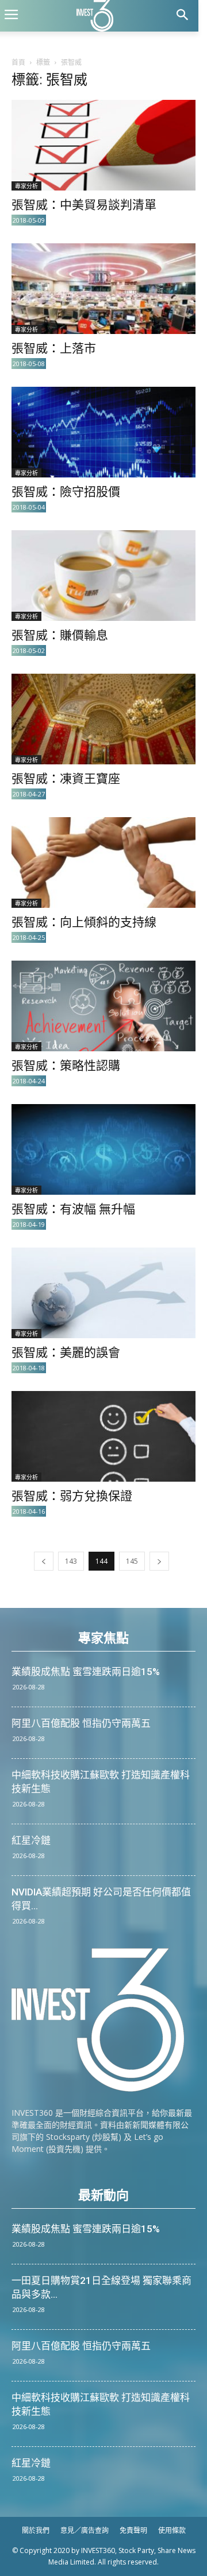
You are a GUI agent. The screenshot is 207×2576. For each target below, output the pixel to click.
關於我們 (36, 2530)
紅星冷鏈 (31, 1840)
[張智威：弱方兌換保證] (103, 1436)
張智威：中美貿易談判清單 (84, 205)
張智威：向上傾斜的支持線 (84, 922)
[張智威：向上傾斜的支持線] (103, 862)
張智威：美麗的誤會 (66, 1353)
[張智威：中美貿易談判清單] (103, 145)
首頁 (18, 62)
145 (132, 1561)
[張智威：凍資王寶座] (103, 719)
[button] (182, 16)
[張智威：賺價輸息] (103, 576)
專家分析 (26, 186)
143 (71, 1561)
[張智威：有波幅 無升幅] (103, 1149)
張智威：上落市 (54, 348)
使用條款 (172, 2530)
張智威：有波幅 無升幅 (73, 1209)
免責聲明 (133, 2530)
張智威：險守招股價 (66, 492)
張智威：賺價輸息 (60, 635)
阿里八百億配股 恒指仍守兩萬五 (81, 1723)
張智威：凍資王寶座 (66, 779)
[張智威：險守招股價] (103, 432)
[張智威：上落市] (103, 289)
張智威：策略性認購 (66, 1066)
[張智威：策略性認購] (103, 1006)
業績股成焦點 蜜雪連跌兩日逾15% (86, 1672)
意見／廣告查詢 (85, 2530)
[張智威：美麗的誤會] (103, 1293)
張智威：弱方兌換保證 (72, 1496)
